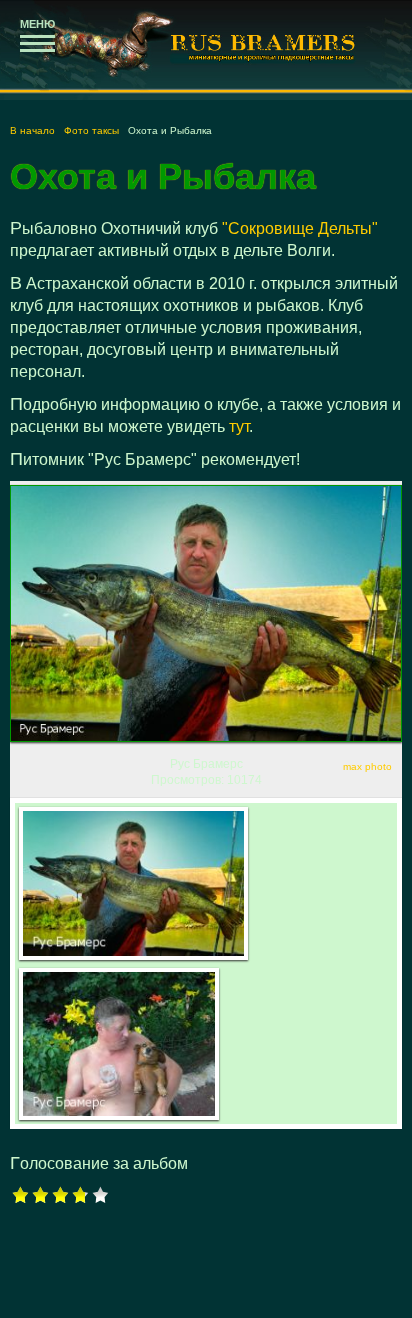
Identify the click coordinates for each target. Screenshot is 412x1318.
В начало (32, 130)
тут (239, 426)
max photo (367, 766)
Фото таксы (91, 130)
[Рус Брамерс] (133, 883)
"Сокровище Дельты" (298, 228)
